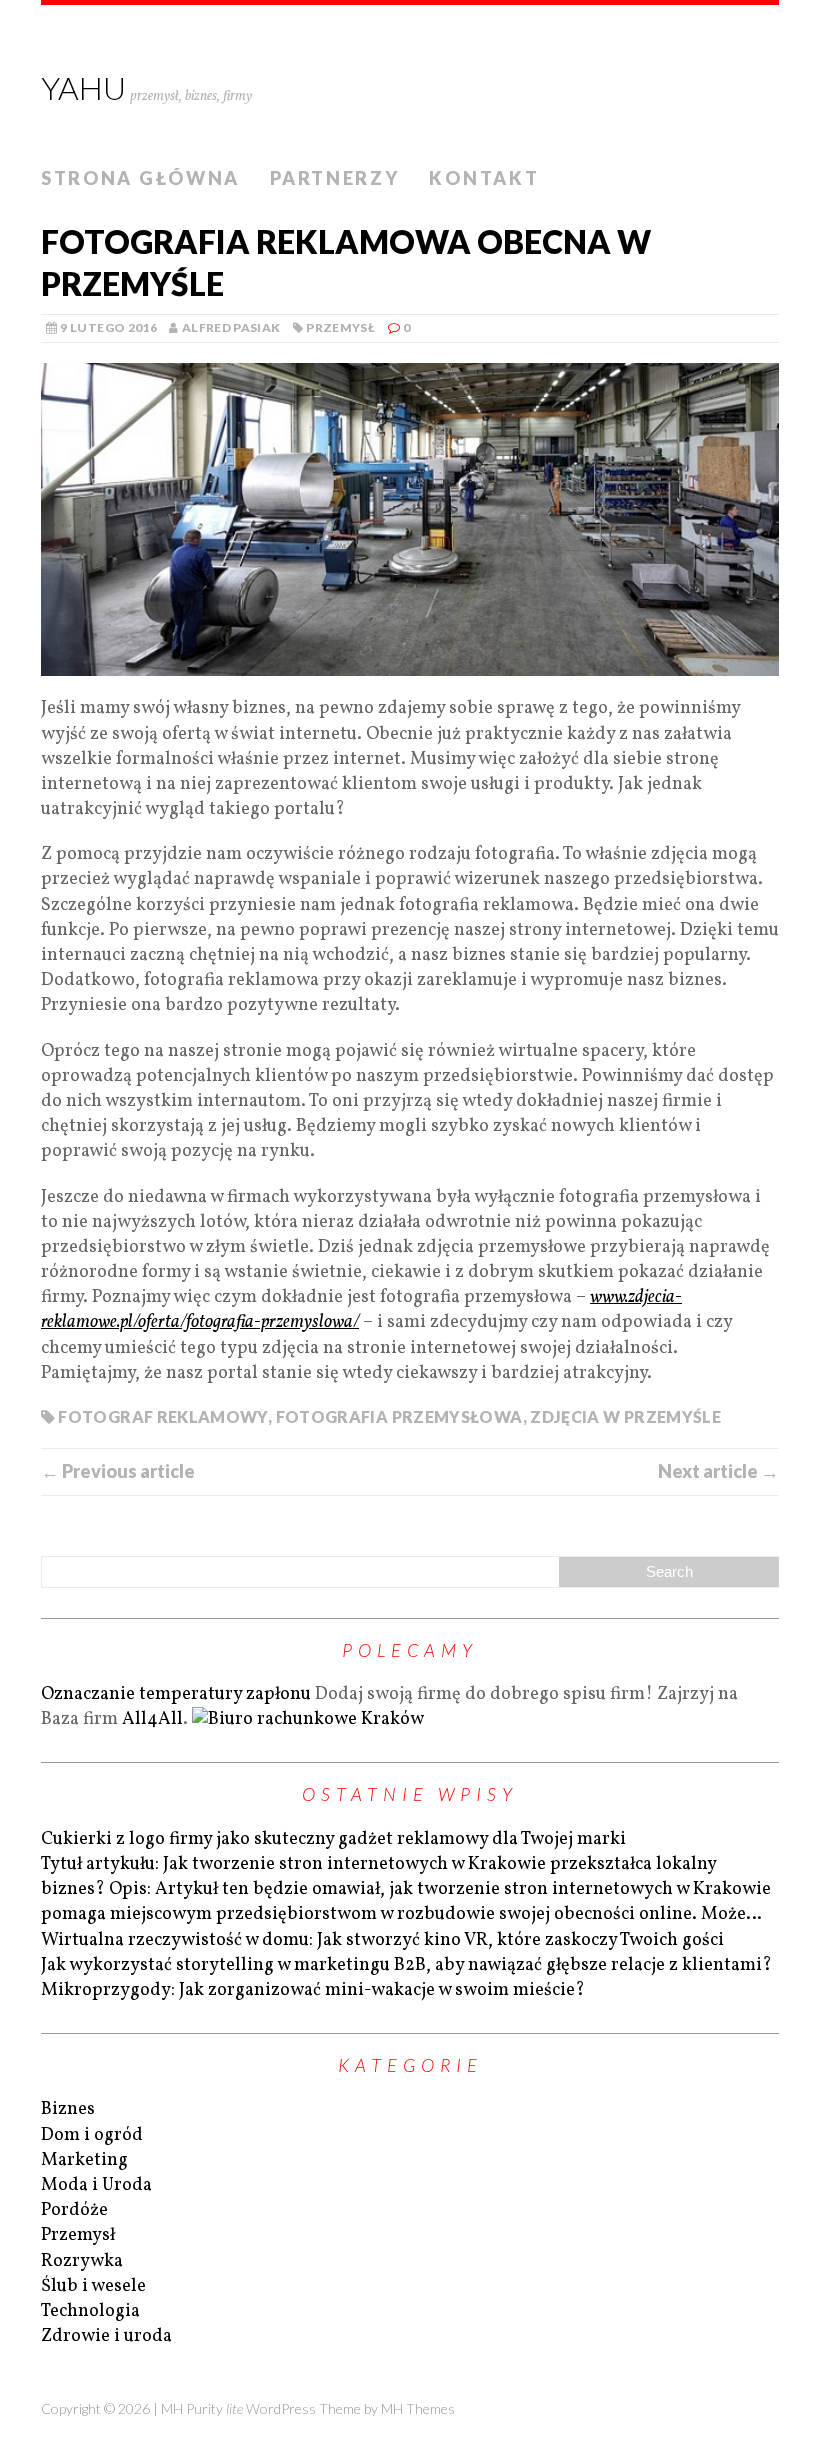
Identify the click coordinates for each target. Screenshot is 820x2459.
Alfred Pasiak (231, 327)
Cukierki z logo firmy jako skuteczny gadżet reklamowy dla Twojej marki (333, 1839)
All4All (152, 1719)
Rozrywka (82, 2261)
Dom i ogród (92, 2135)
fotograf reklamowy (162, 1416)
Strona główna (140, 178)
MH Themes (418, 2408)
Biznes (68, 2109)
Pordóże (74, 2210)
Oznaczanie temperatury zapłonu (176, 1694)
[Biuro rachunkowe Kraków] (308, 1719)
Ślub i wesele (93, 2286)
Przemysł (340, 327)
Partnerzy (334, 178)
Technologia (90, 2311)
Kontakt (484, 178)
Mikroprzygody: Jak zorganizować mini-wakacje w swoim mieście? (313, 1990)
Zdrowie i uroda (106, 2336)
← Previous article (118, 1471)
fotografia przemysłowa (399, 1416)
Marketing (84, 2160)
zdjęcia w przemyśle (625, 1416)
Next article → (718, 1471)
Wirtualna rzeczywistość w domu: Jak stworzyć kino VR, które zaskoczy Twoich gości (382, 1940)
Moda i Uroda (96, 2185)
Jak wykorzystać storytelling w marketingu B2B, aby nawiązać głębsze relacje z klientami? (406, 1965)
